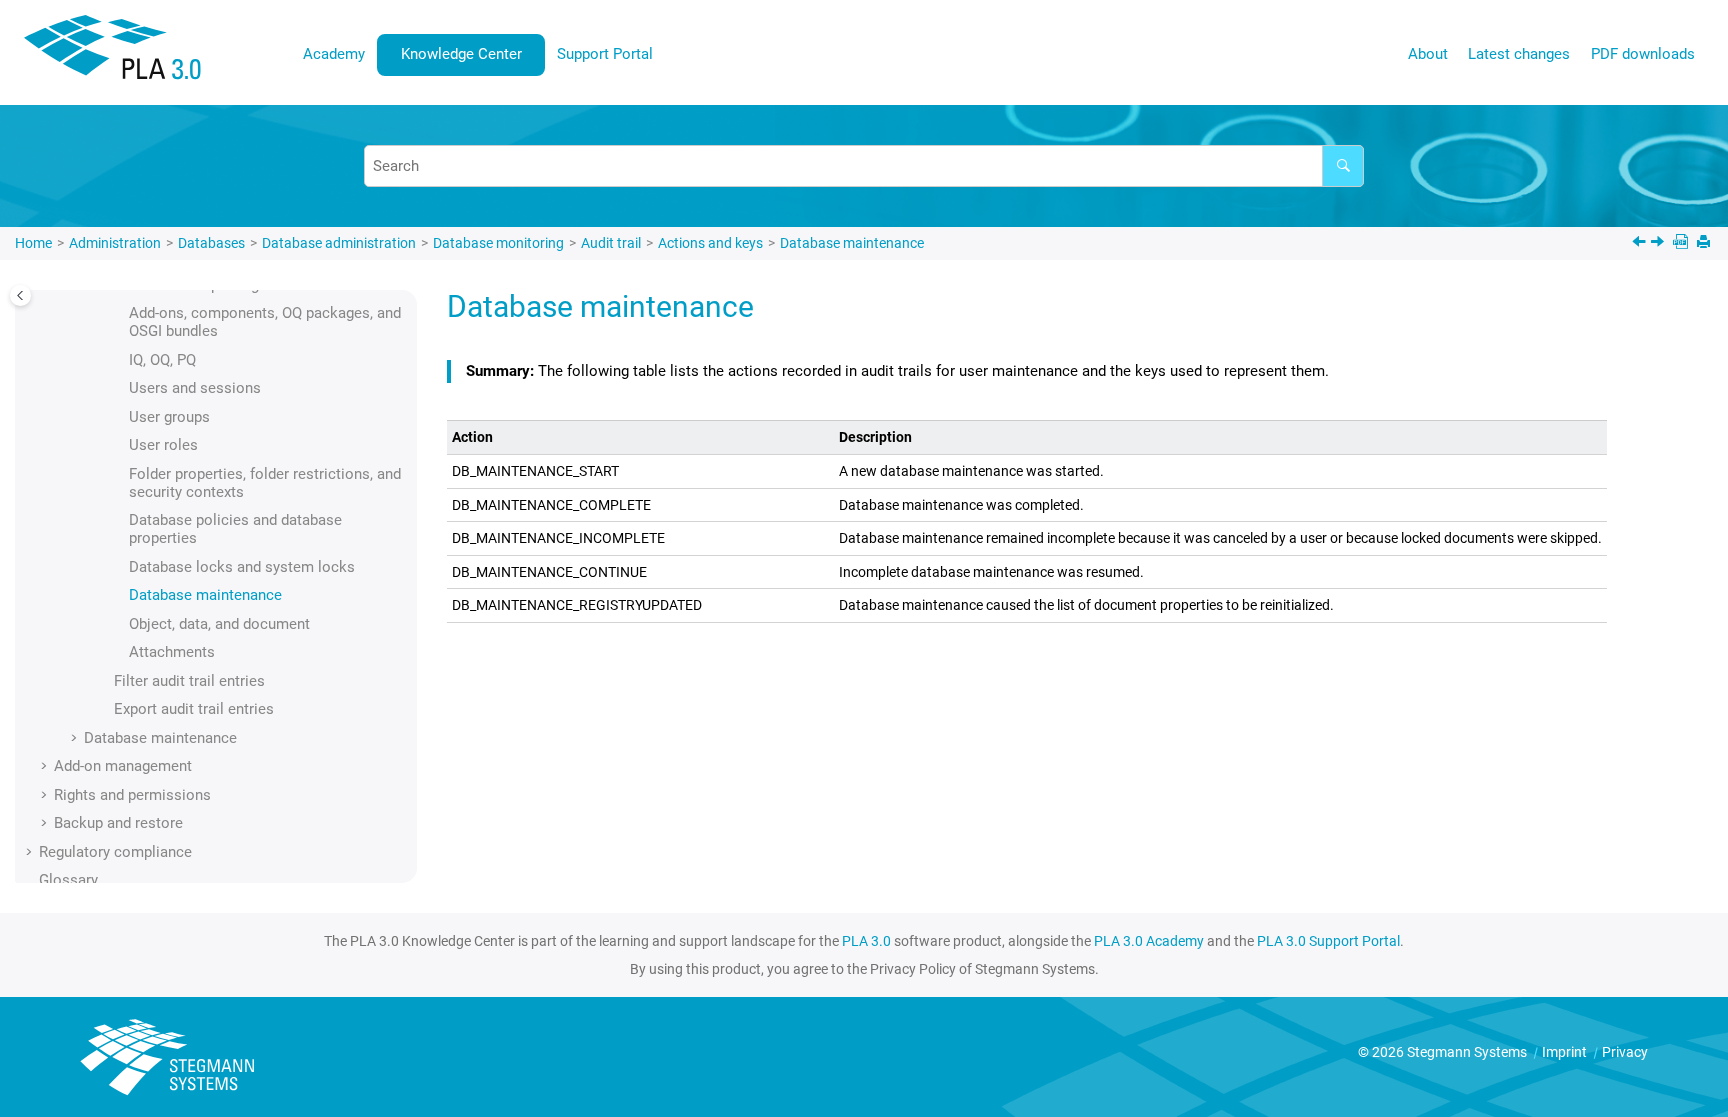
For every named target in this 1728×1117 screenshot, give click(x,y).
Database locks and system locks (242, 567)
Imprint (1566, 1052)
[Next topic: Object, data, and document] (1659, 244)
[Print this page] (1705, 243)
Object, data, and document (219, 624)
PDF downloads (1643, 54)
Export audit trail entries (194, 709)
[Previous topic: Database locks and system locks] (1641, 244)
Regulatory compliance (115, 852)
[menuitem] (334, 54)
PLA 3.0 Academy (1149, 941)
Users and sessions (195, 388)
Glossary (68, 880)
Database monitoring (498, 243)
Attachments (172, 652)
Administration (115, 243)
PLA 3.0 (866, 941)
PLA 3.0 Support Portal (1328, 941)
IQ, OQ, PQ (162, 360)
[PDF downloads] (1682, 243)
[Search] (1343, 166)
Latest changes (1519, 54)
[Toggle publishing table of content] (20, 295)
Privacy (1625, 1052)
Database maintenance (852, 243)
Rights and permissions (132, 795)
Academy (334, 54)
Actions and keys (710, 243)
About (1428, 54)
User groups (169, 417)
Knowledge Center (461, 54)
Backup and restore (118, 823)
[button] (121, 313)
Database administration (339, 243)
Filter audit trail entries (189, 681)
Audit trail (611, 243)
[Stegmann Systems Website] (170, 1057)
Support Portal (605, 54)
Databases (211, 243)
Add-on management (123, 766)
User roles (163, 445)
